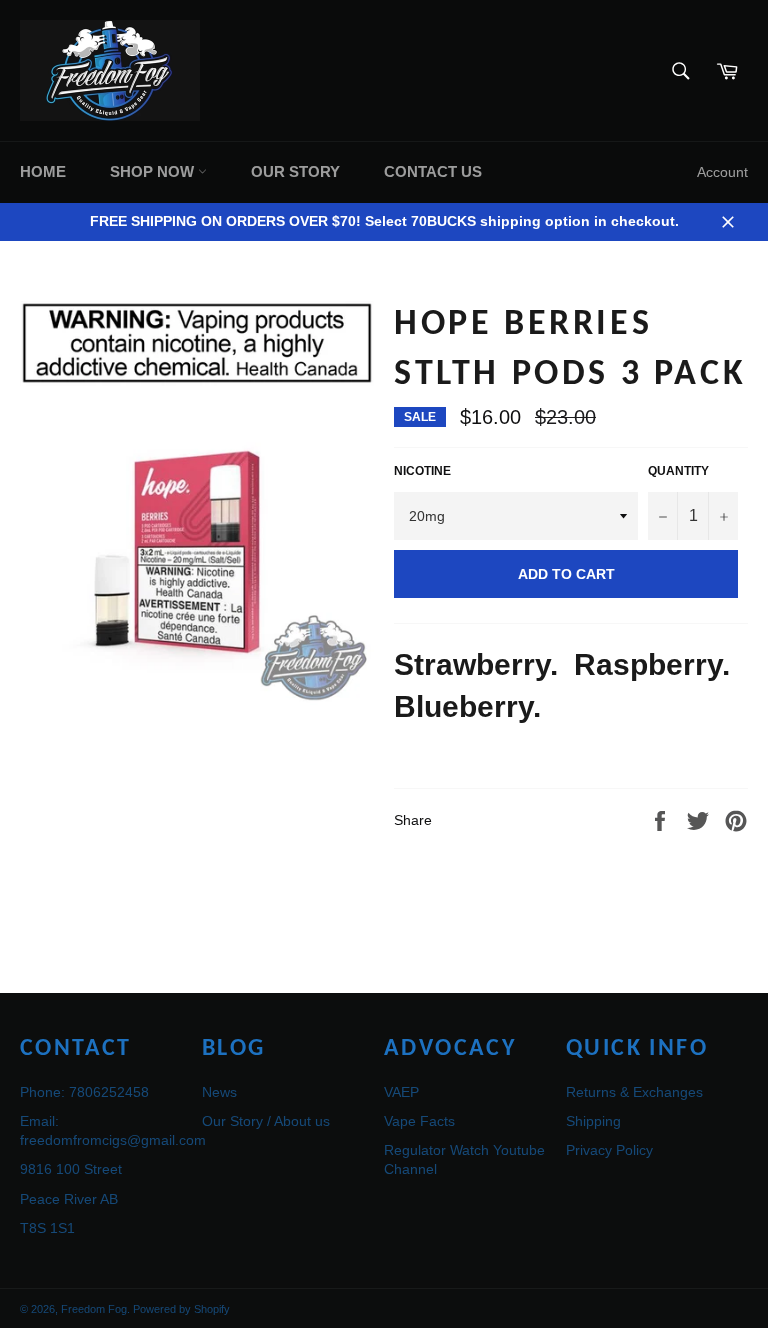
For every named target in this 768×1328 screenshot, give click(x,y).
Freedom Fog (94, 1309)
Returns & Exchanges (634, 1092)
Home (43, 171)
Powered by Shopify (181, 1309)
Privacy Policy (609, 1150)
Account (722, 172)
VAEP (401, 1092)
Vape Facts (419, 1121)
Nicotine (422, 471)
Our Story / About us (266, 1121)
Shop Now (154, 171)
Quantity (678, 471)
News (219, 1092)
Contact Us (433, 171)
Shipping (593, 1121)
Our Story (295, 171)
